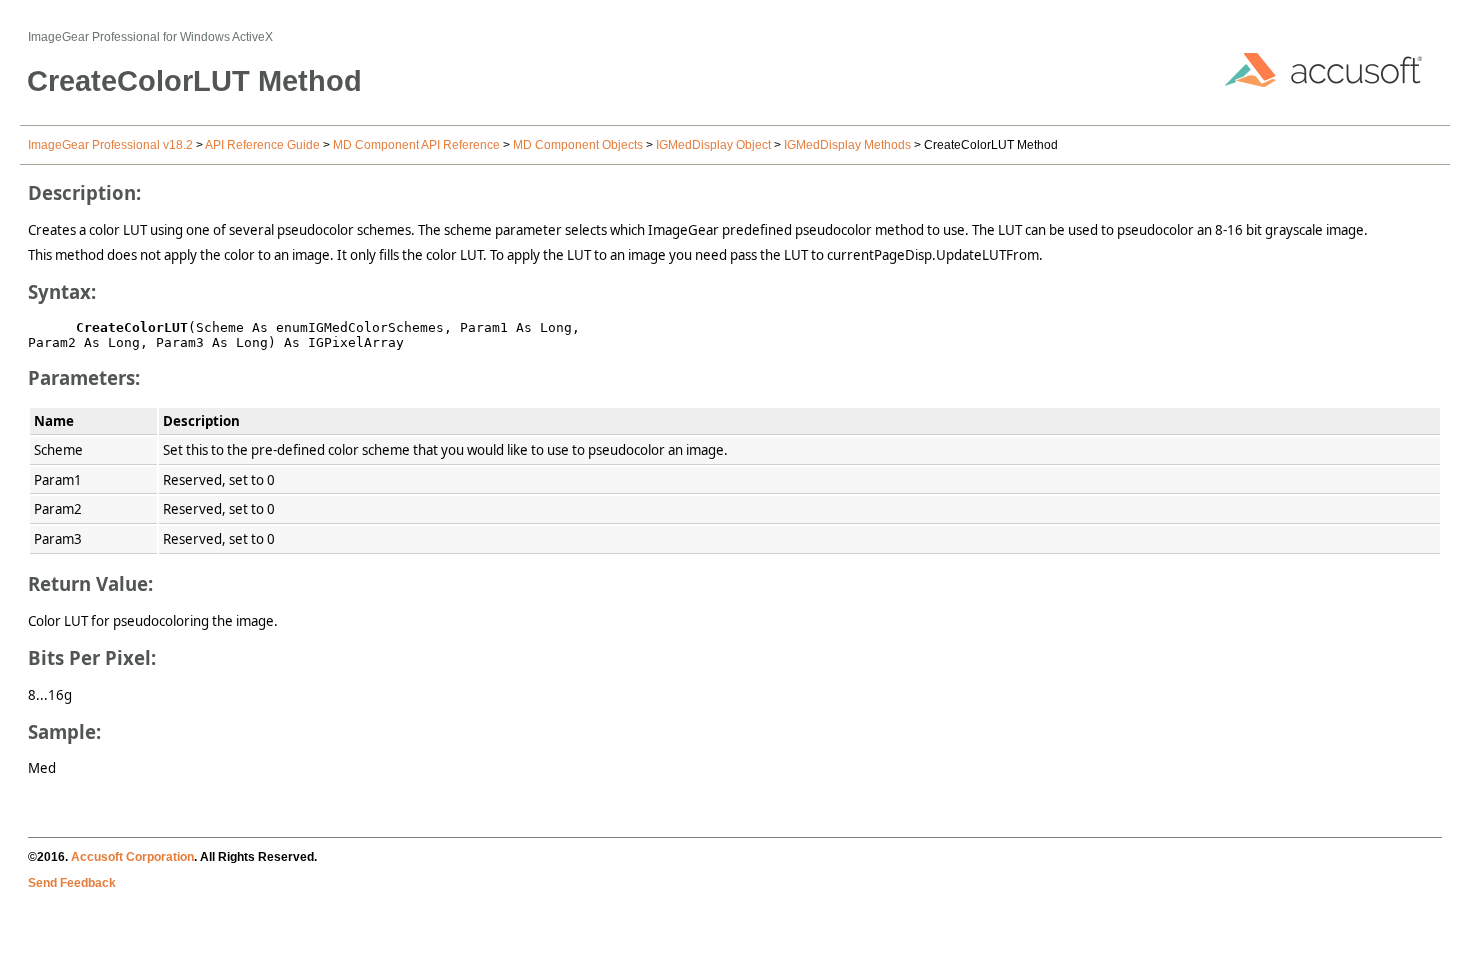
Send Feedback (72, 883)
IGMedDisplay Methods (847, 145)
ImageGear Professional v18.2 (110, 145)
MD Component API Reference (416, 145)
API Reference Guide (262, 145)
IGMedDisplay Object (713, 145)
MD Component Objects (578, 145)
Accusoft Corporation (132, 857)
